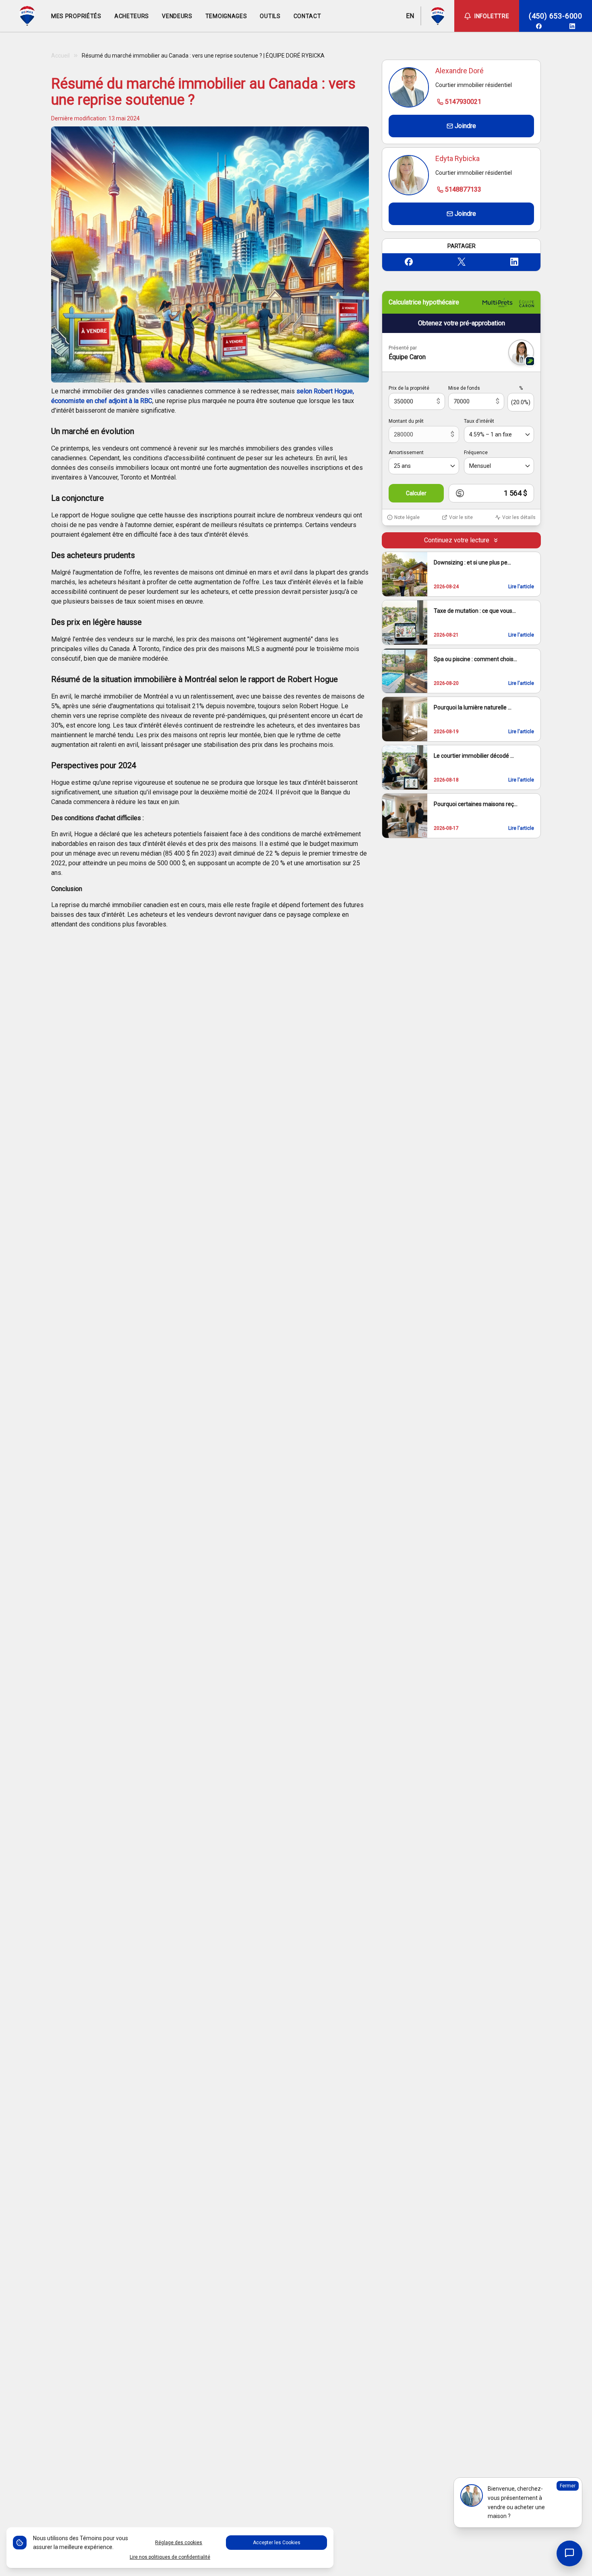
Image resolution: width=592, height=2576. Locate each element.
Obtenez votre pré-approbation (462, 323)
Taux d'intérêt (479, 421)
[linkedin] (572, 26)
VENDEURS (177, 16)
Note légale (407, 517)
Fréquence (476, 453)
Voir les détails (519, 517)
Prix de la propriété (409, 388)
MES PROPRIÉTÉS (76, 16)
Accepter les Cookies (277, 2543)
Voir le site (461, 517)
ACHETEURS (132, 16)
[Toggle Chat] (569, 2553)
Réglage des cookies (179, 2543)
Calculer (416, 493)
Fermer (568, 2486)
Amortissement (406, 453)
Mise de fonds (464, 388)
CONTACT (307, 16)
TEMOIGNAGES (226, 16)
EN (410, 16)
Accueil (60, 56)
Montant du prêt (406, 421)
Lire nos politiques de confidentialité (170, 2557)
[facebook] (539, 26)
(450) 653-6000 (556, 16)
